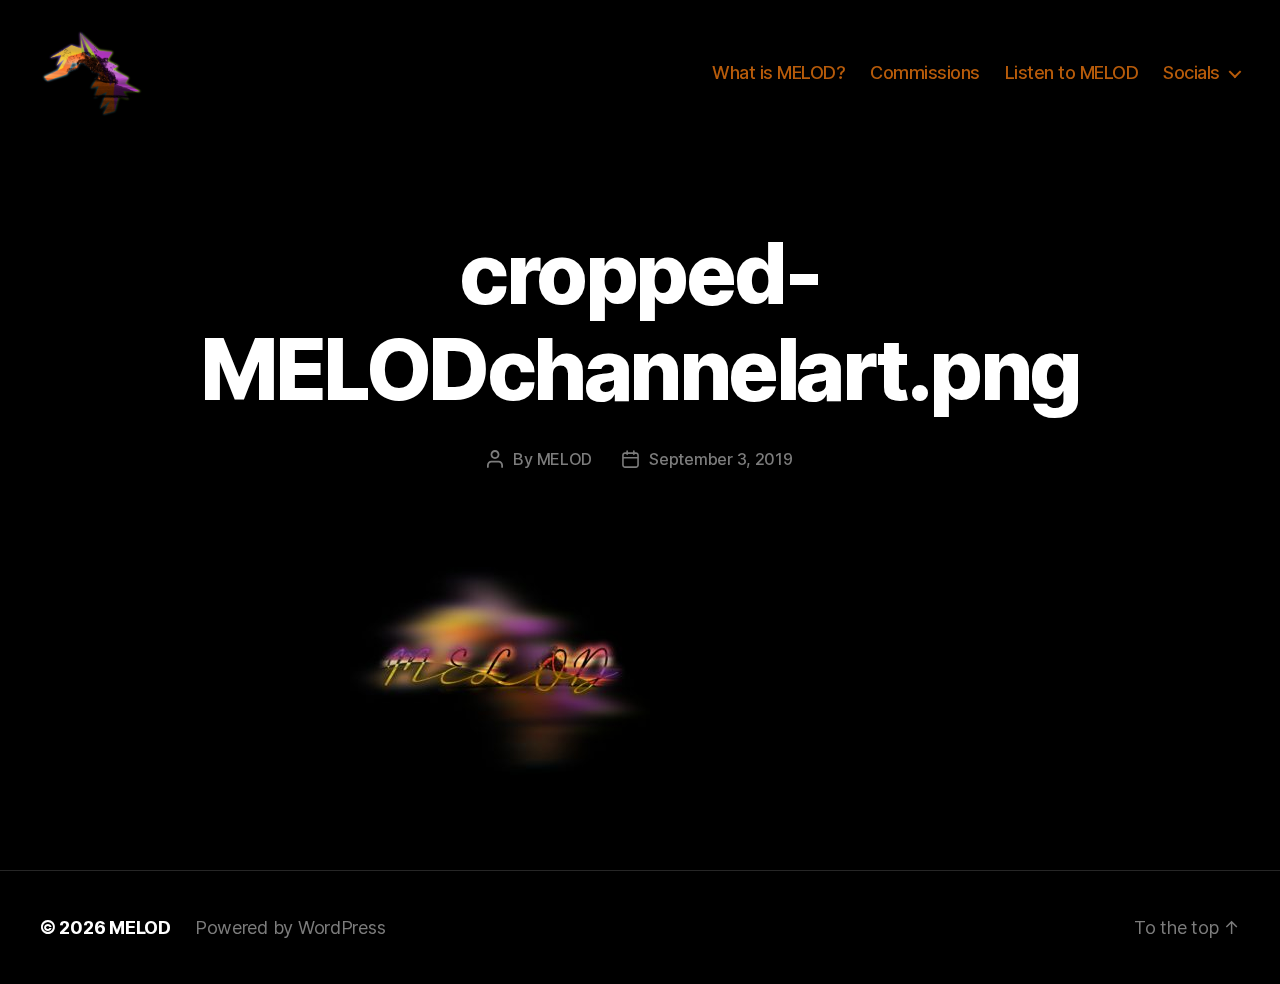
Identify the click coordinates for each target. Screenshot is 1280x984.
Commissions (925, 72)
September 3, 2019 (720, 459)
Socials (1191, 72)
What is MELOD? (778, 72)
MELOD (565, 459)
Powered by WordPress (290, 927)
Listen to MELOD (1072, 72)
